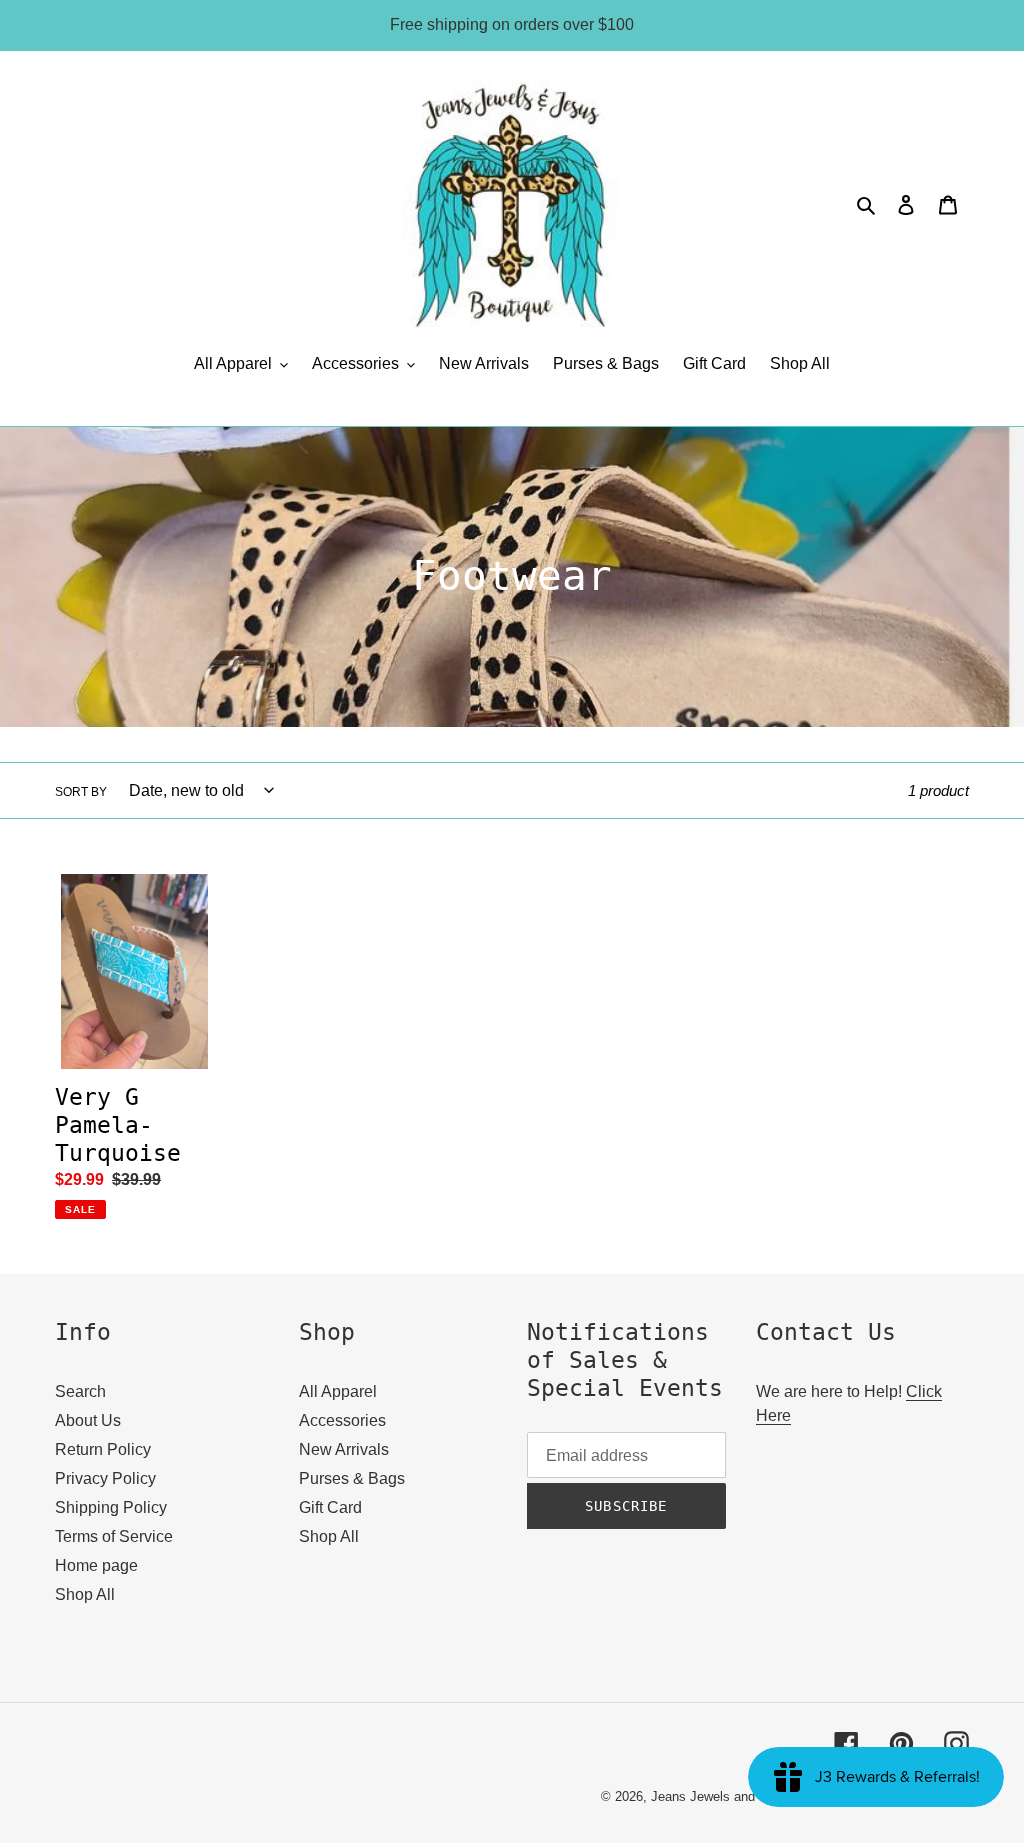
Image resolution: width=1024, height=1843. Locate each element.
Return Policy (103, 1449)
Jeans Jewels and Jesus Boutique (750, 1796)
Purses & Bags (352, 1478)
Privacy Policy (105, 1478)
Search (80, 1391)
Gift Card (330, 1507)
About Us (88, 1420)
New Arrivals (344, 1449)
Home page (96, 1565)
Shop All (85, 1594)
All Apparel (338, 1391)
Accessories (342, 1420)
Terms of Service (114, 1536)
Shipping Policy (111, 1507)
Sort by (81, 792)
